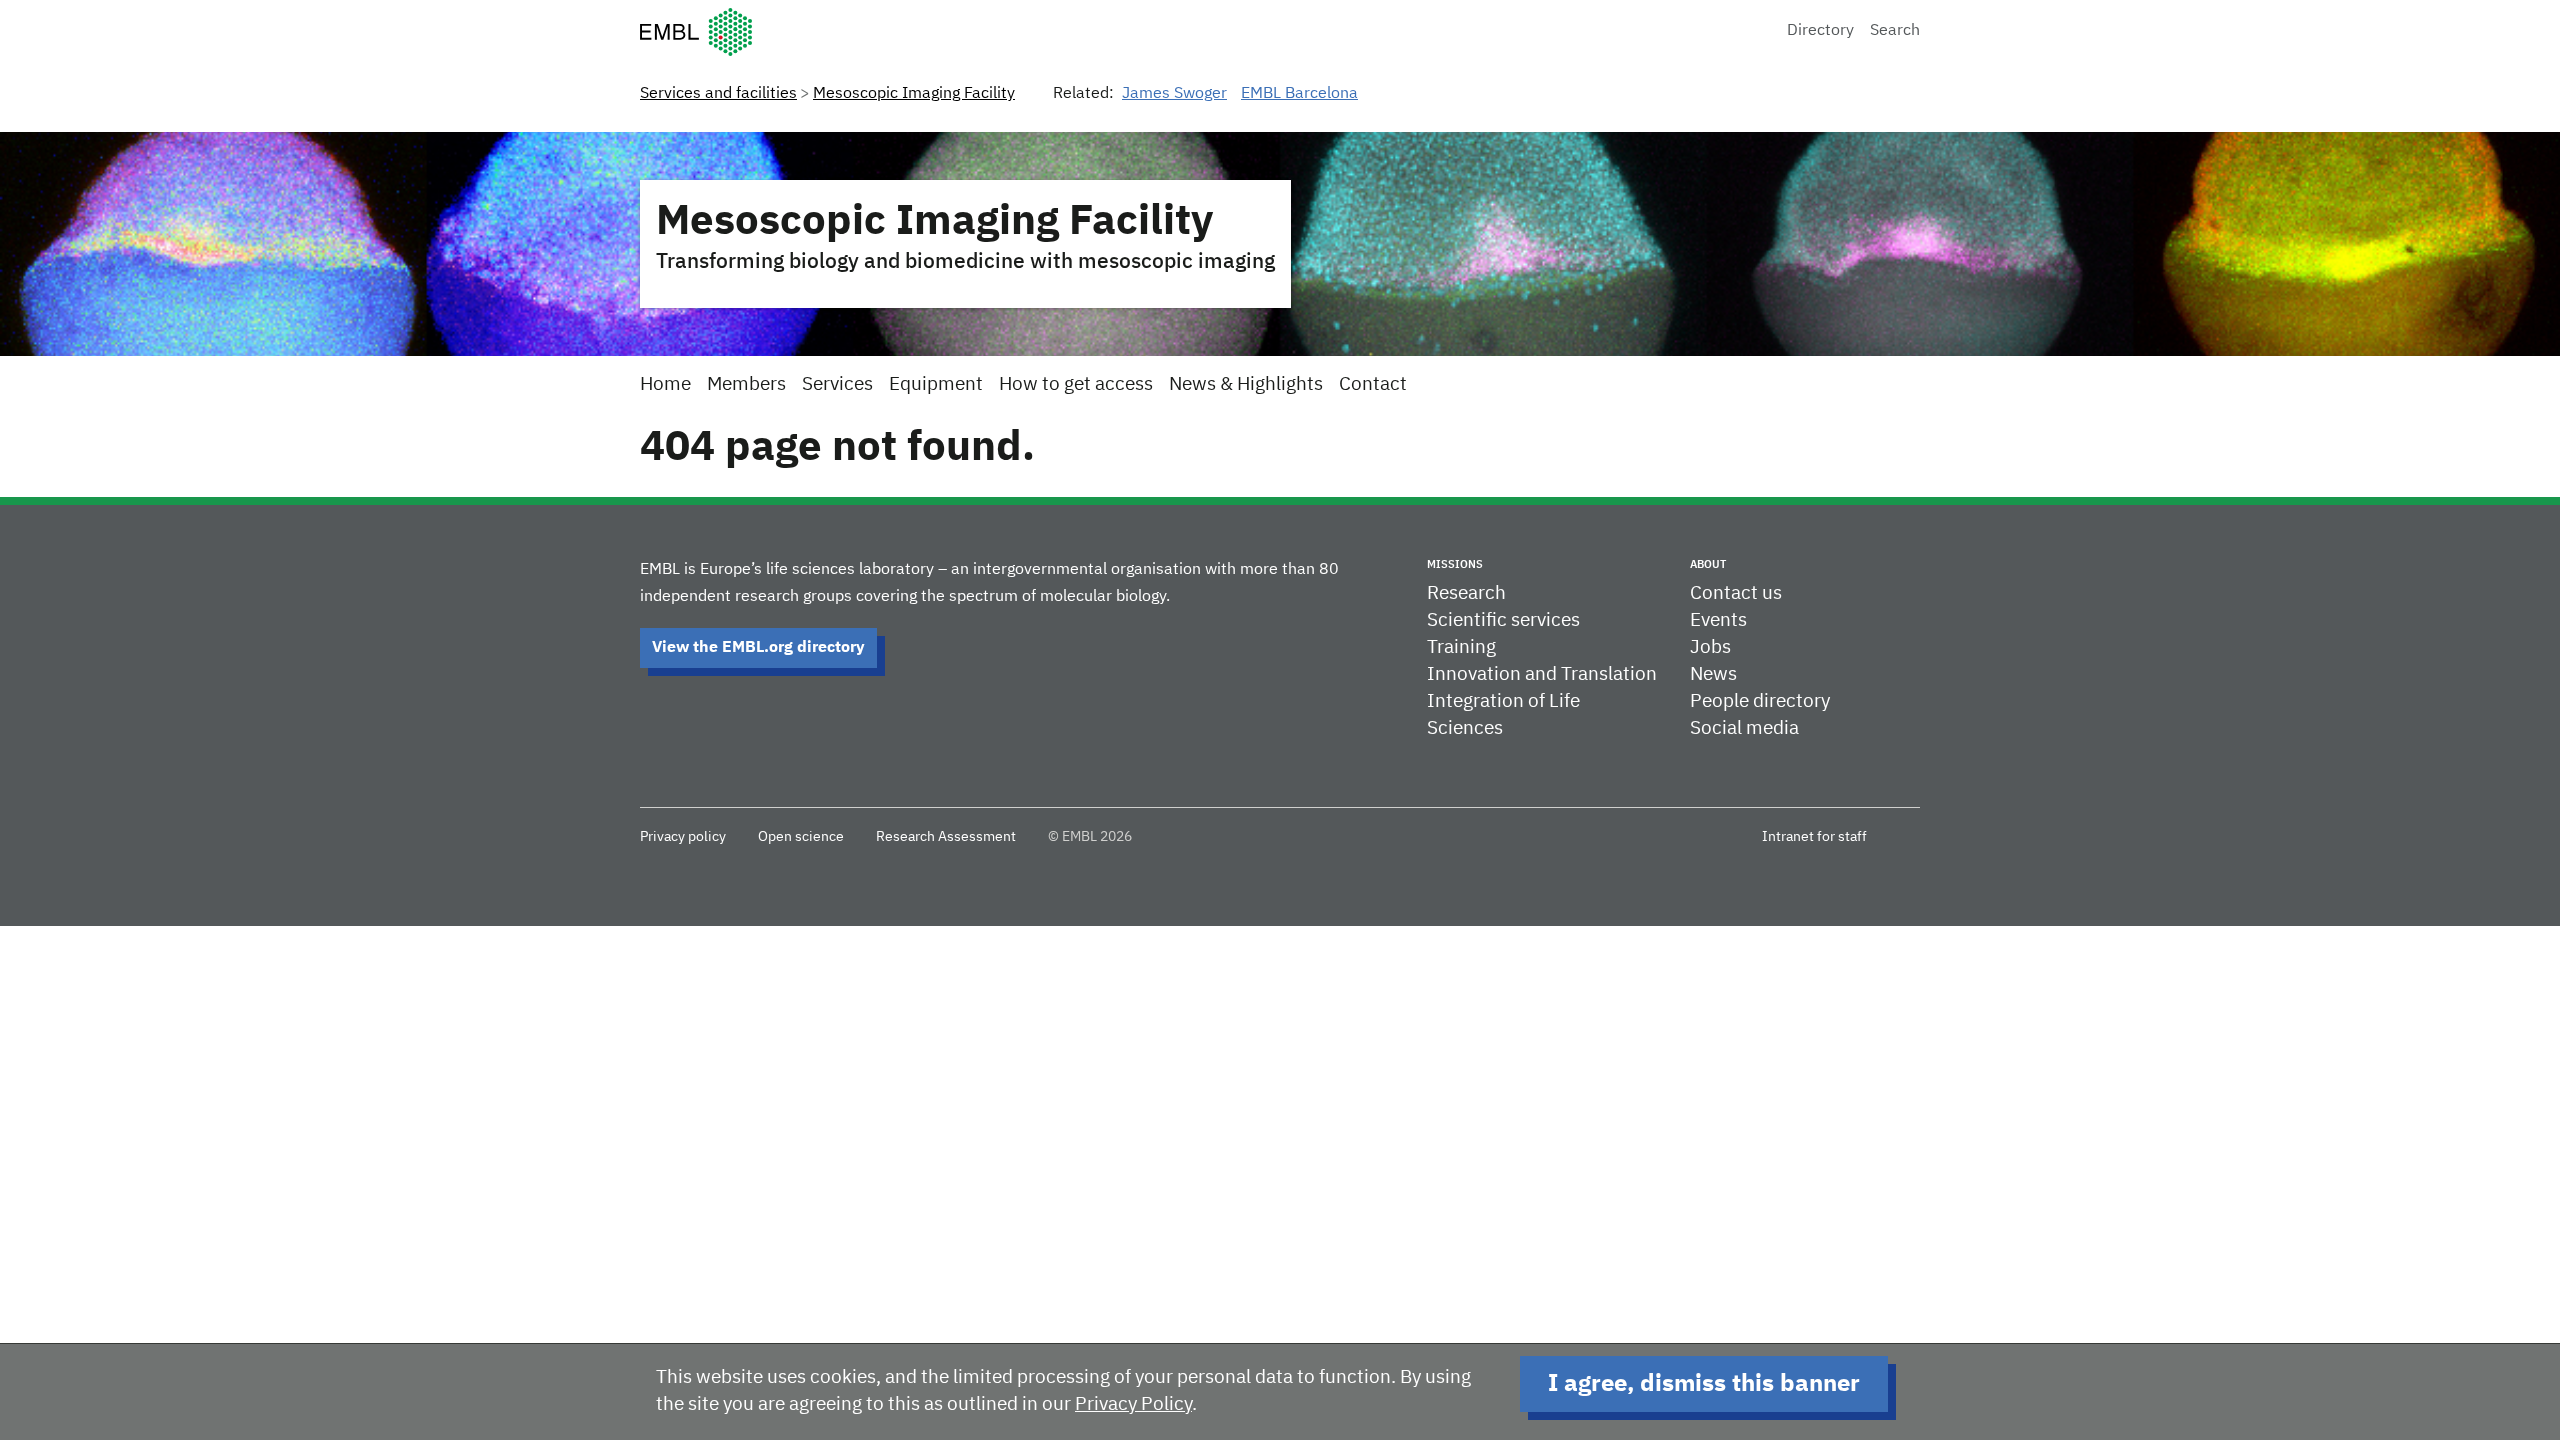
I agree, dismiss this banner (1704, 1384)
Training (1461, 647)
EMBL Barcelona (1299, 94)
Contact (1373, 384)
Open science (801, 837)
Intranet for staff (1814, 837)
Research (1466, 593)
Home (665, 384)
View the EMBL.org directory (758, 648)
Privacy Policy (1133, 1404)
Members (746, 384)
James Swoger (1174, 94)
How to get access (1076, 384)
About (1708, 564)
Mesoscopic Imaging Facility (914, 94)
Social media (1744, 728)
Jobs (1710, 647)
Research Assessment (946, 837)
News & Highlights (1246, 384)
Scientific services (1503, 620)
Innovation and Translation (1542, 674)
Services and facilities (718, 94)
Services (837, 384)
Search (1895, 31)
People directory (1760, 701)
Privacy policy (683, 837)
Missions (1455, 564)
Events (1718, 620)
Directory (1820, 31)
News (1713, 674)
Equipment (936, 384)
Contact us (1736, 593)
